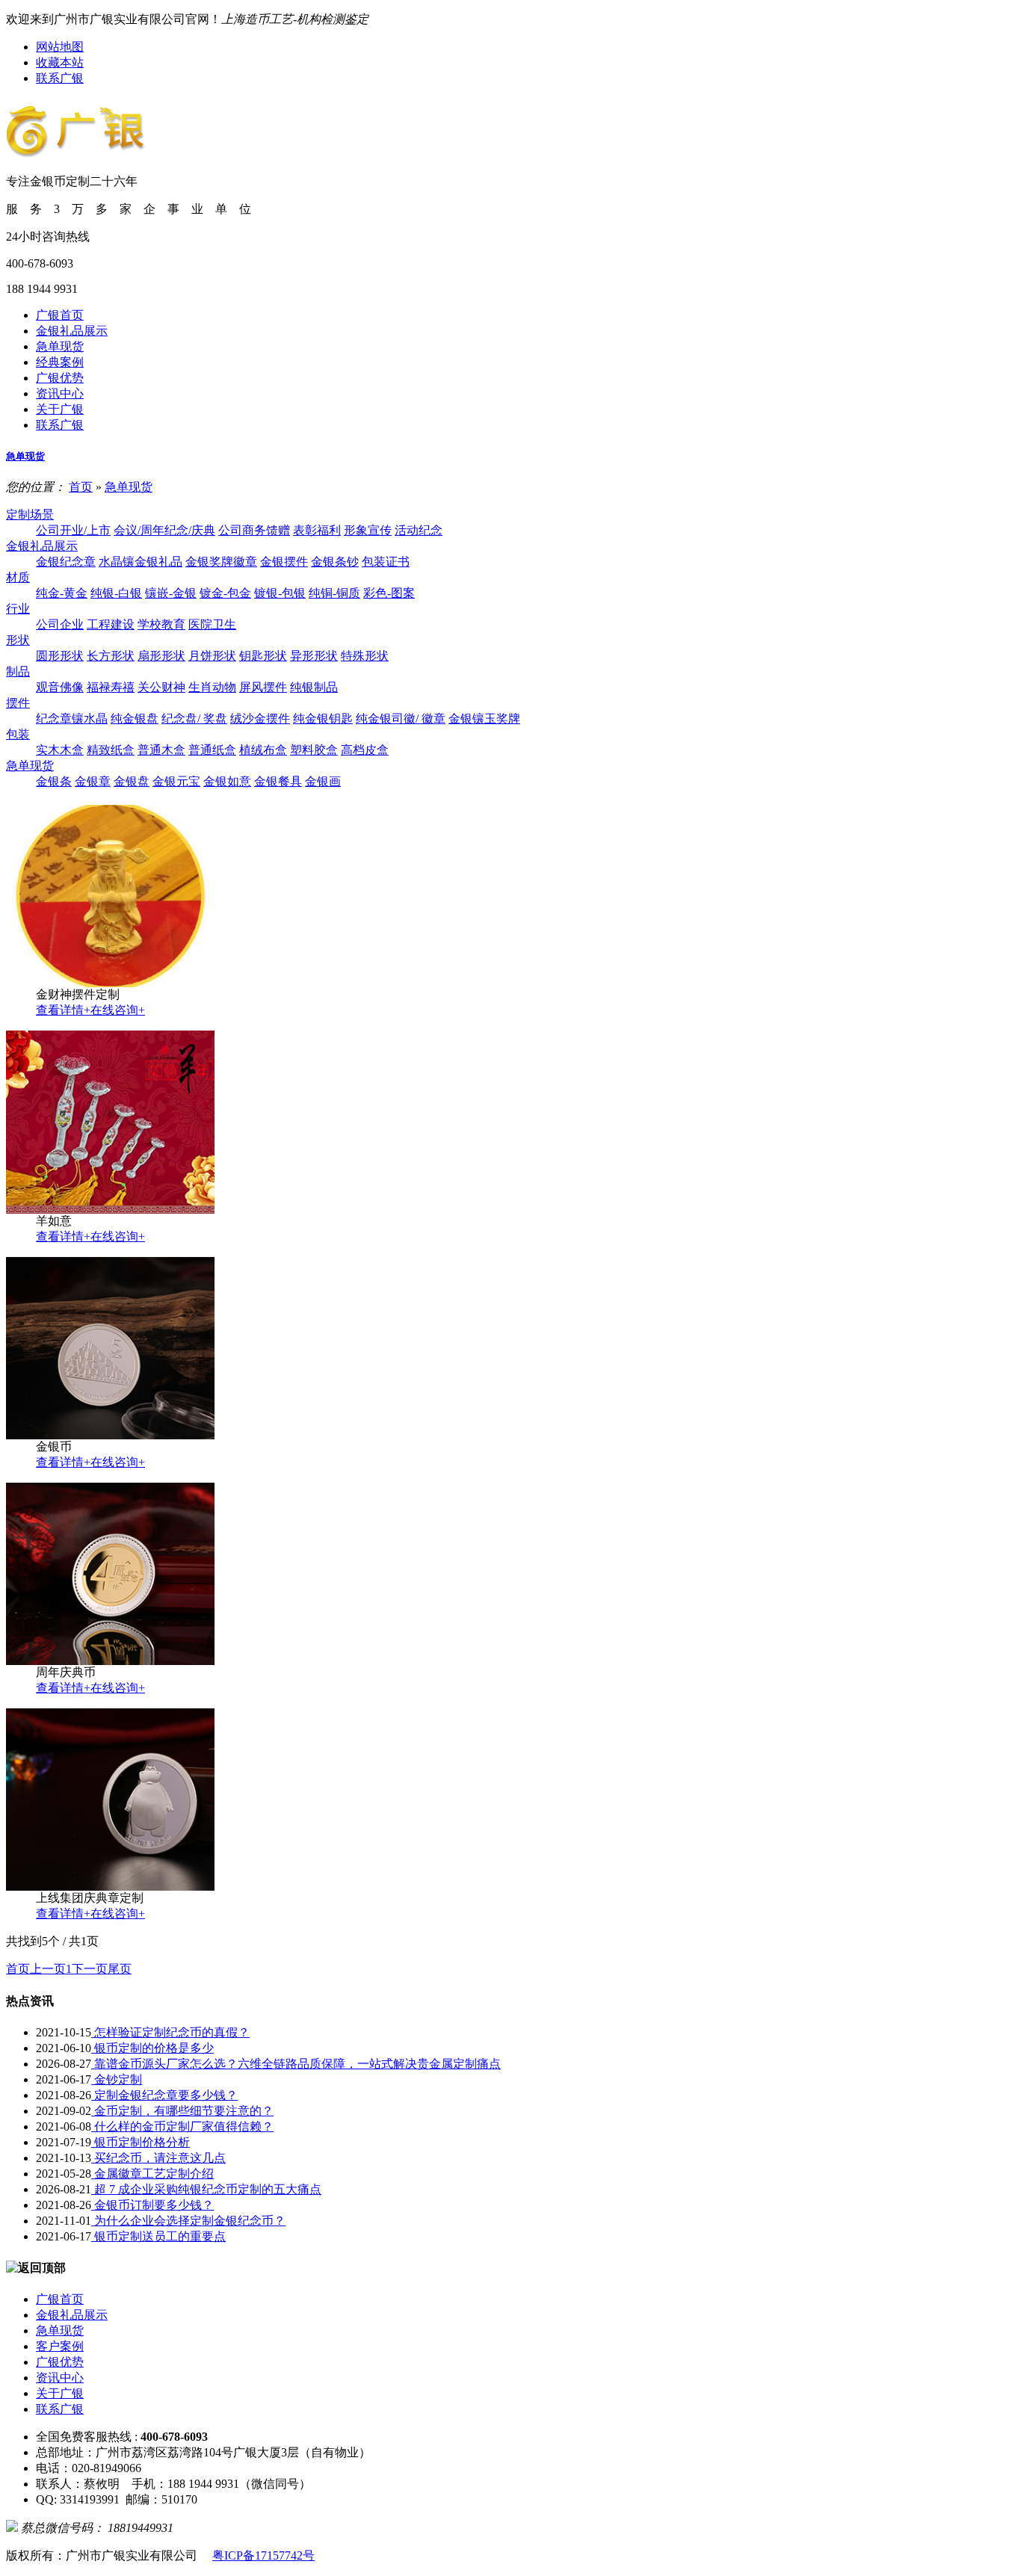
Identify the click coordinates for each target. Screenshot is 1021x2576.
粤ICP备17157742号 (263, 2555)
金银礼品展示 (72, 331)
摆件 (18, 703)
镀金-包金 (225, 593)
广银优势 (60, 378)
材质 (18, 577)
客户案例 (60, 2346)
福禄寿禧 (111, 687)
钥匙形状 (263, 656)
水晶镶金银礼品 (141, 562)
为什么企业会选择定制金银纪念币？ (188, 2221)
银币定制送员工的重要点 (158, 2236)
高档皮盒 (365, 750)
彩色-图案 (389, 593)
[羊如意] (110, 1210)
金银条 (54, 781)
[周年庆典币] (110, 1661)
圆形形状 (60, 656)
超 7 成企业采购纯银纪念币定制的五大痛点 (206, 2189)
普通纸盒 (212, 750)
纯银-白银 (116, 593)
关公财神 (161, 687)
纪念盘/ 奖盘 (194, 719)
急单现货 (60, 346)
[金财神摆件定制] (110, 983)
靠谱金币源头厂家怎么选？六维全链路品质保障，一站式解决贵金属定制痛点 (296, 2064)
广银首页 (60, 315)
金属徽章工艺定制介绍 (152, 2174)
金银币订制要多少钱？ (152, 2205)
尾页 (120, 1969)
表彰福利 (317, 530)
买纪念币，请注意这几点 (158, 2158)
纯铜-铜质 (334, 593)
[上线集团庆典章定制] (110, 1887)
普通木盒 (161, 750)
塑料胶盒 (314, 750)
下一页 (90, 1969)
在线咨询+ (118, 1010)
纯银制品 (314, 687)
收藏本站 (60, 62)
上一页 (48, 1969)
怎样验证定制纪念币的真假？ (170, 2032)
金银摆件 (284, 562)
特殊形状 (365, 656)
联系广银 (60, 78)
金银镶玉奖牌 (484, 719)
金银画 (323, 781)
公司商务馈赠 (254, 530)
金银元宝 (176, 781)
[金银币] (110, 1435)
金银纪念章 (66, 562)
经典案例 (60, 362)
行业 (18, 609)
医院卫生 (212, 624)
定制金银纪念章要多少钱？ (164, 2095)
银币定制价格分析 (141, 2142)
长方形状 (111, 656)
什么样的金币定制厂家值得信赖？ (182, 2126)
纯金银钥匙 (323, 719)
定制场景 (30, 515)
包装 (18, 734)
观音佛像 (60, 687)
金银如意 (227, 781)
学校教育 (161, 624)
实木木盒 (60, 750)
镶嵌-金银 (171, 593)
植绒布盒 (263, 750)
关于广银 (60, 409)
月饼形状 (212, 656)
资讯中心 (60, 393)
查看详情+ (63, 1010)
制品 (18, 671)
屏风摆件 (263, 687)
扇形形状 (161, 656)
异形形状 (314, 656)
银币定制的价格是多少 (152, 2048)
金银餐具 (278, 781)
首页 (81, 487)
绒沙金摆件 (260, 719)
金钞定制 (117, 2079)
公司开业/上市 (73, 530)
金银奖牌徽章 (221, 562)
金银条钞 (335, 562)
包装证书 (386, 562)
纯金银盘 (135, 719)
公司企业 (60, 624)
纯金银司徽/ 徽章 (401, 719)
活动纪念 (419, 530)
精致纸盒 (111, 750)
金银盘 (132, 781)
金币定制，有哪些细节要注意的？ (182, 2111)
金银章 (93, 781)
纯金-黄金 (62, 593)
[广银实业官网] (76, 149)
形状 (18, 640)
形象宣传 (368, 530)
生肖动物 (212, 687)
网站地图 (60, 47)
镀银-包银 (280, 593)
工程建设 (111, 624)
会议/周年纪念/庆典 (164, 530)
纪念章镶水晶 (72, 719)
